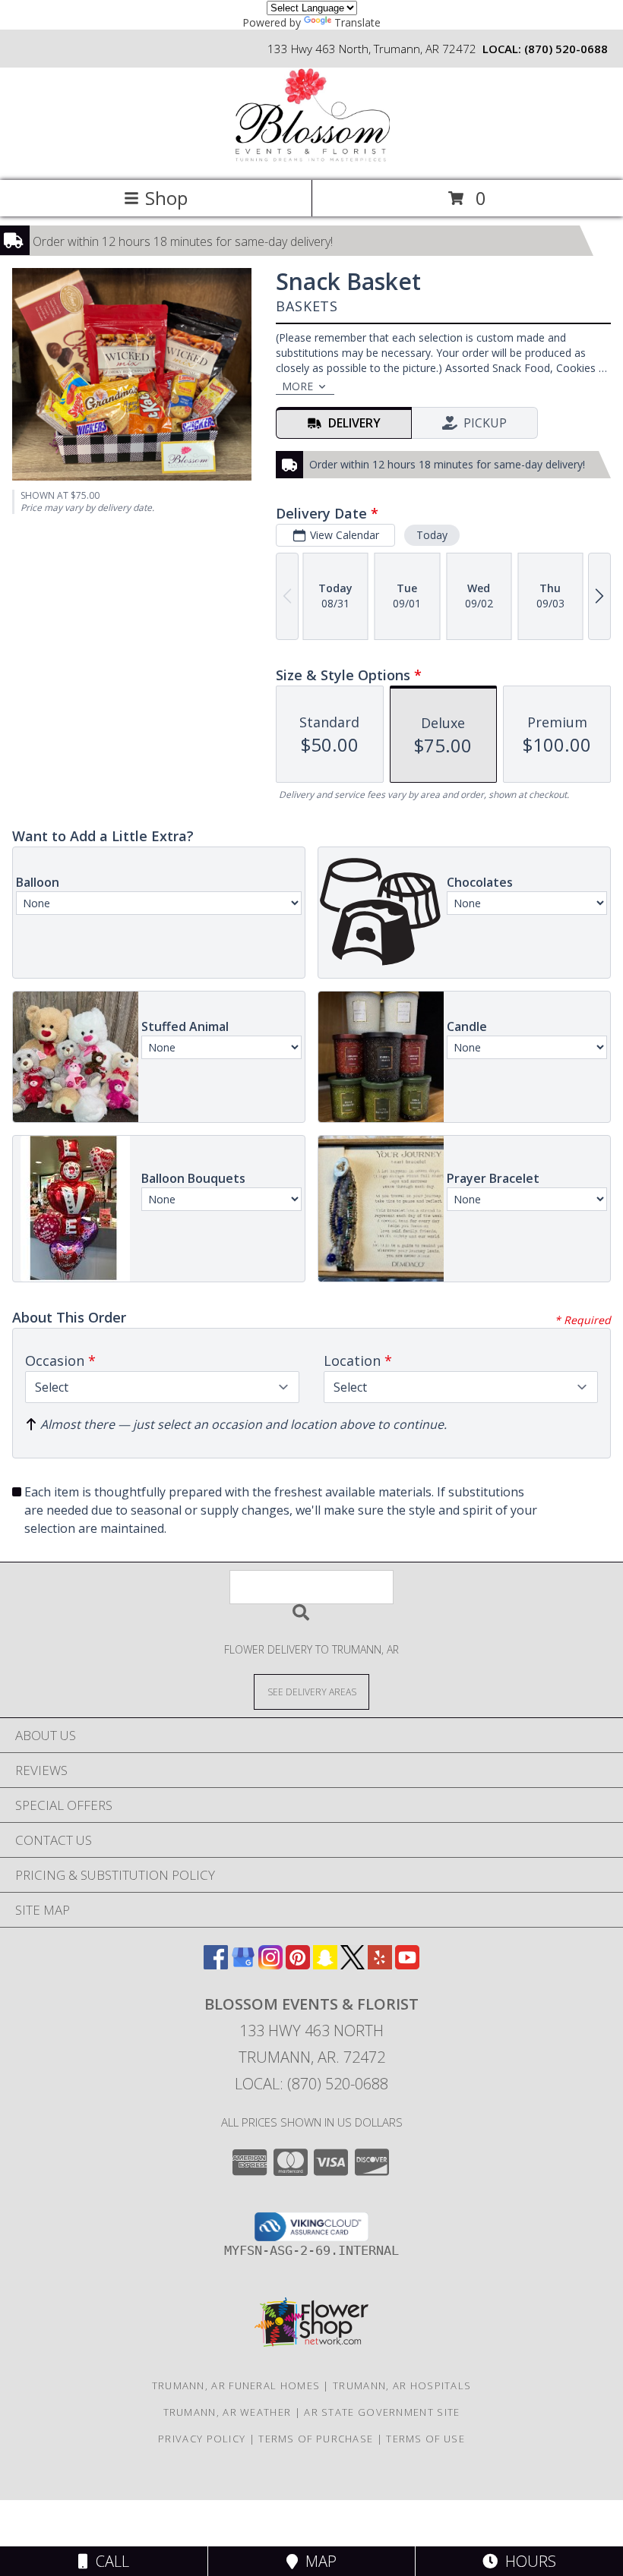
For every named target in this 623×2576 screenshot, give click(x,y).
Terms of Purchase (316, 2439)
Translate (357, 22)
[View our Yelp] (380, 1964)
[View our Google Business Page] (243, 1964)
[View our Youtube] (407, 1964)
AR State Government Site (382, 2412)
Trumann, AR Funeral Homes (236, 2385)
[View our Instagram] (270, 1964)
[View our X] (353, 1964)
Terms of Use (425, 2439)
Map (317, 2561)
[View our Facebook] (216, 1964)
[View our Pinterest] (298, 1964)
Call (109, 2561)
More (297, 386)
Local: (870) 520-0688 (311, 2084)
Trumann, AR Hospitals (402, 2385)
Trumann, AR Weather (228, 2412)
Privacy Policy (202, 2439)
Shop (166, 198)
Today (432, 535)
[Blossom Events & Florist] (311, 158)
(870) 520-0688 (566, 49)
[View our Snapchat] (325, 1964)
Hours (527, 2561)
